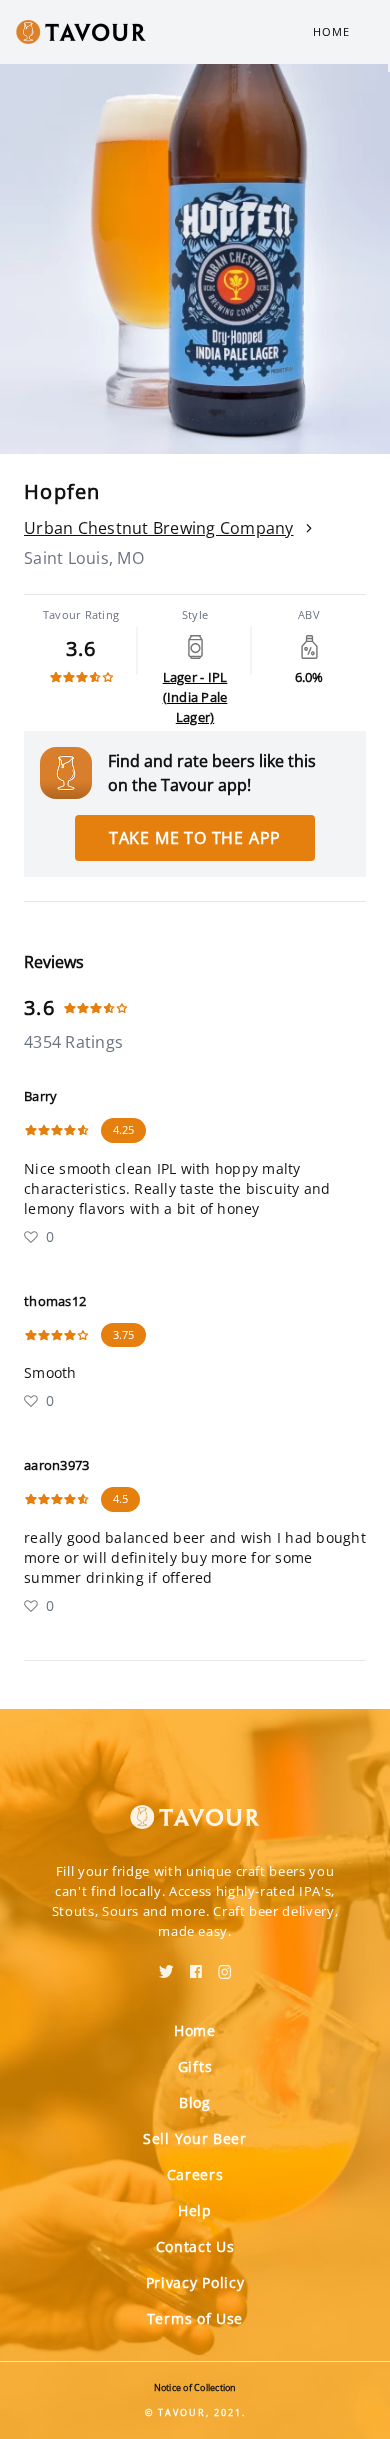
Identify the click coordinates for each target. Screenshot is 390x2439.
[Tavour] (195, 1805)
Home (331, 31)
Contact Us (195, 2246)
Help (195, 2210)
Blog (195, 2102)
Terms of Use (195, 2318)
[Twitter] (166, 1965)
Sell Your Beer (195, 2138)
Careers (195, 2174)
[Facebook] (196, 1965)
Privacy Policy (195, 2282)
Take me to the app (195, 838)
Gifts (195, 2066)
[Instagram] (225, 1965)
